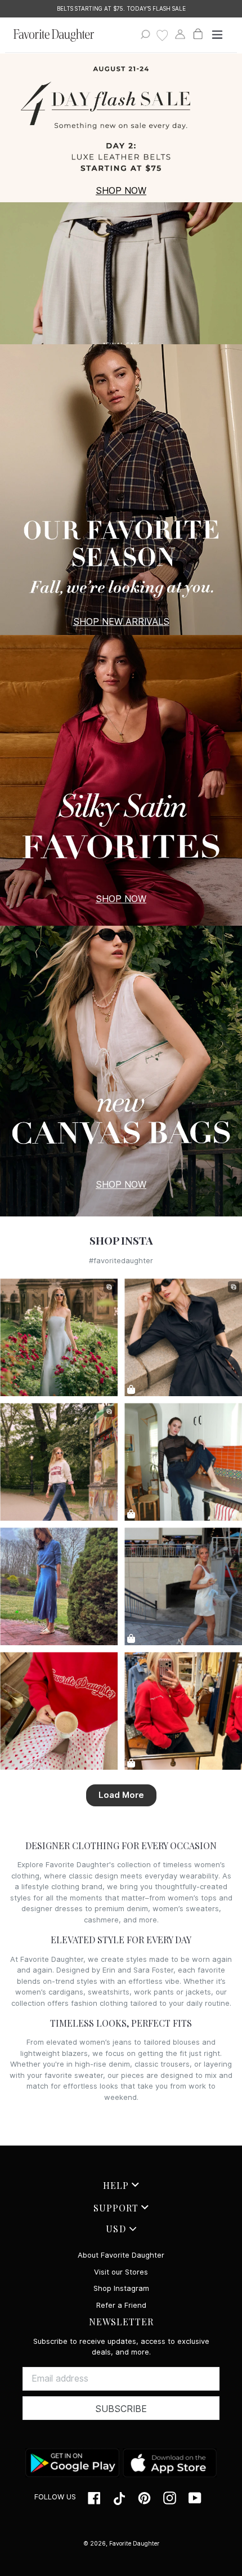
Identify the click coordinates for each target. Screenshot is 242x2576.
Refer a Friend (121, 2305)
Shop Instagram (121, 2288)
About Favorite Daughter (121, 2255)
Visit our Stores (121, 2272)
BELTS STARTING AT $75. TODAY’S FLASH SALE (121, 8)
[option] (121, 9)
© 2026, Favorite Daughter (121, 2543)
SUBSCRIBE (121, 2409)
